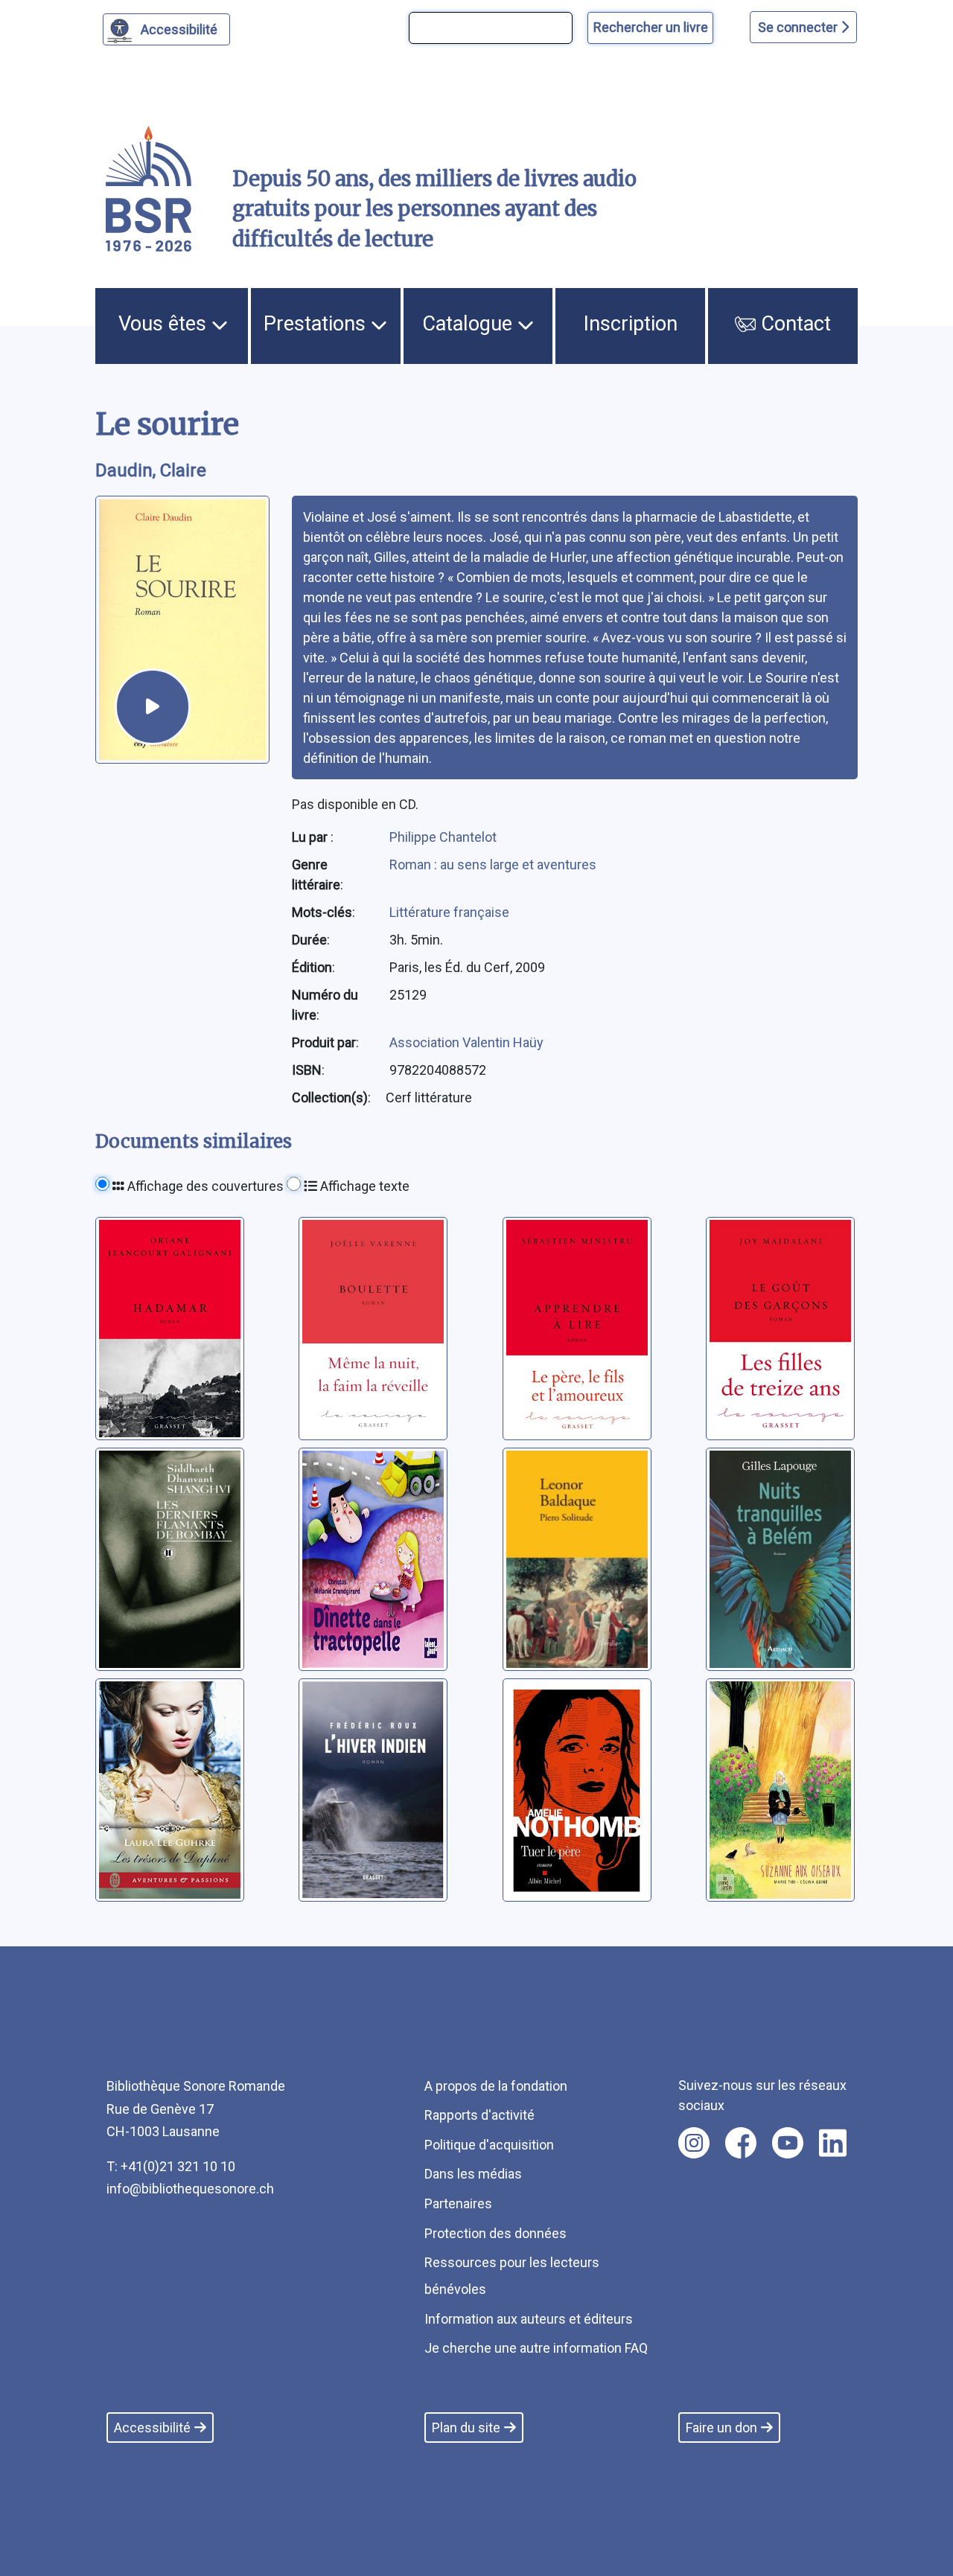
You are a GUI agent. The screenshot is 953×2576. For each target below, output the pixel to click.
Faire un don (721, 2428)
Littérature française (449, 912)
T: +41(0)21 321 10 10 (171, 2166)
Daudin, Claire (151, 470)
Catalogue (470, 324)
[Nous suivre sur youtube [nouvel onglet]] (788, 2143)
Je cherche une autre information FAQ (536, 2348)
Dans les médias (473, 2174)
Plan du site (466, 2428)
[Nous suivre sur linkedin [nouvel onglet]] (833, 2143)
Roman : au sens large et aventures (493, 864)
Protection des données (495, 2233)
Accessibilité (179, 29)
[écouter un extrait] (153, 706)
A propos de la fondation (496, 2086)
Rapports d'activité (479, 2115)
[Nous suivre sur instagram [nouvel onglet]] (694, 2143)
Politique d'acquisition (489, 2145)
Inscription (631, 324)
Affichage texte (363, 1186)
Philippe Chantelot (443, 837)
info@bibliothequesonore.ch (190, 2189)
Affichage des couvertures (204, 1186)
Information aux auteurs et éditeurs (529, 2319)
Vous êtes (165, 324)
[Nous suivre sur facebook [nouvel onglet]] (741, 2143)
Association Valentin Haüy (466, 1042)
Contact (793, 324)
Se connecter (799, 27)
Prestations (317, 324)
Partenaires (458, 2203)
